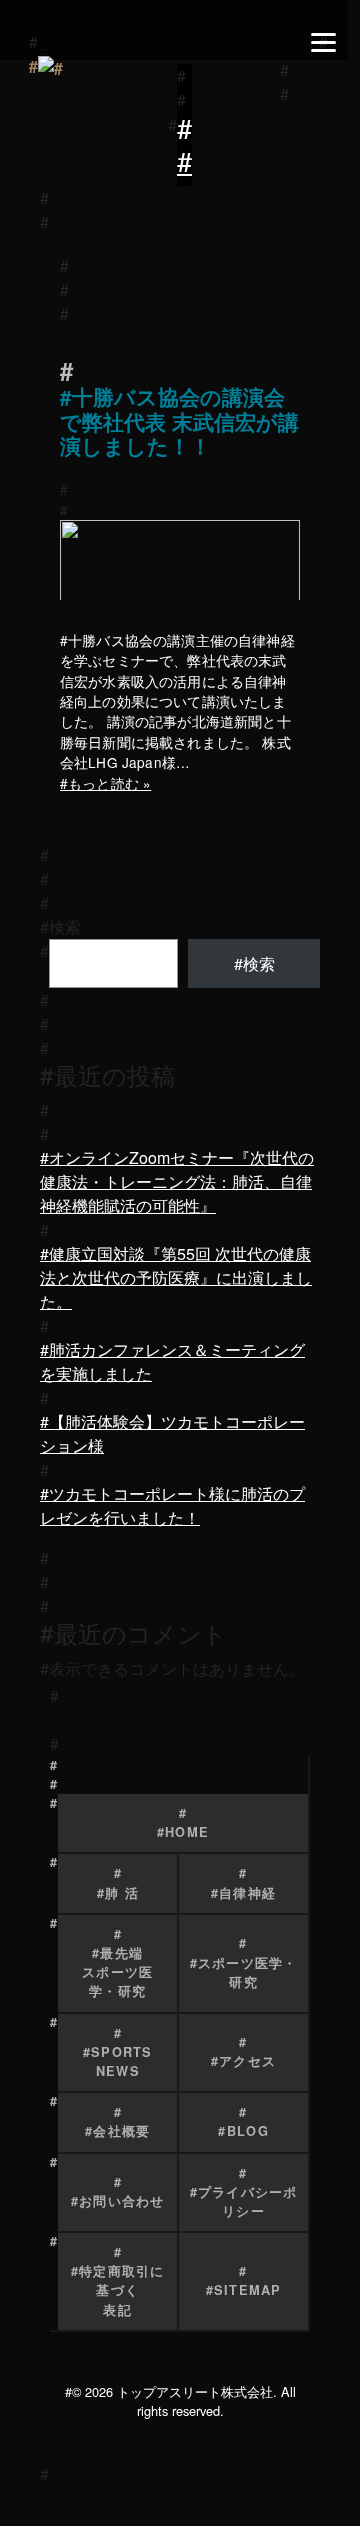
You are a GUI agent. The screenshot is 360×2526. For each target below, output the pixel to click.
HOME (187, 1832)
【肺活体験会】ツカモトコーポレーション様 (172, 1433)
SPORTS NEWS (122, 2061)
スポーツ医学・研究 (248, 1972)
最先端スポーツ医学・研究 (117, 1972)
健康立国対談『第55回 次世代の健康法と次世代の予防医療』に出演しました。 (176, 1277)
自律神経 (247, 1893)
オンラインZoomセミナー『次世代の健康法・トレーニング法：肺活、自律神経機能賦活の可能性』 (177, 1181)
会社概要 (121, 2131)
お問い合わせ (122, 2201)
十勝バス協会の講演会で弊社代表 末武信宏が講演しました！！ (179, 422)
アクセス (247, 2061)
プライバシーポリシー (248, 2201)
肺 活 (122, 1893)
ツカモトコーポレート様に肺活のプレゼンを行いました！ (172, 1505)
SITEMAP (248, 2290)
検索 (65, 926)
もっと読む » (109, 783)
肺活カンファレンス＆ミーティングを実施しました (172, 1361)
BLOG (248, 2131)
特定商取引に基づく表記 (122, 2290)
